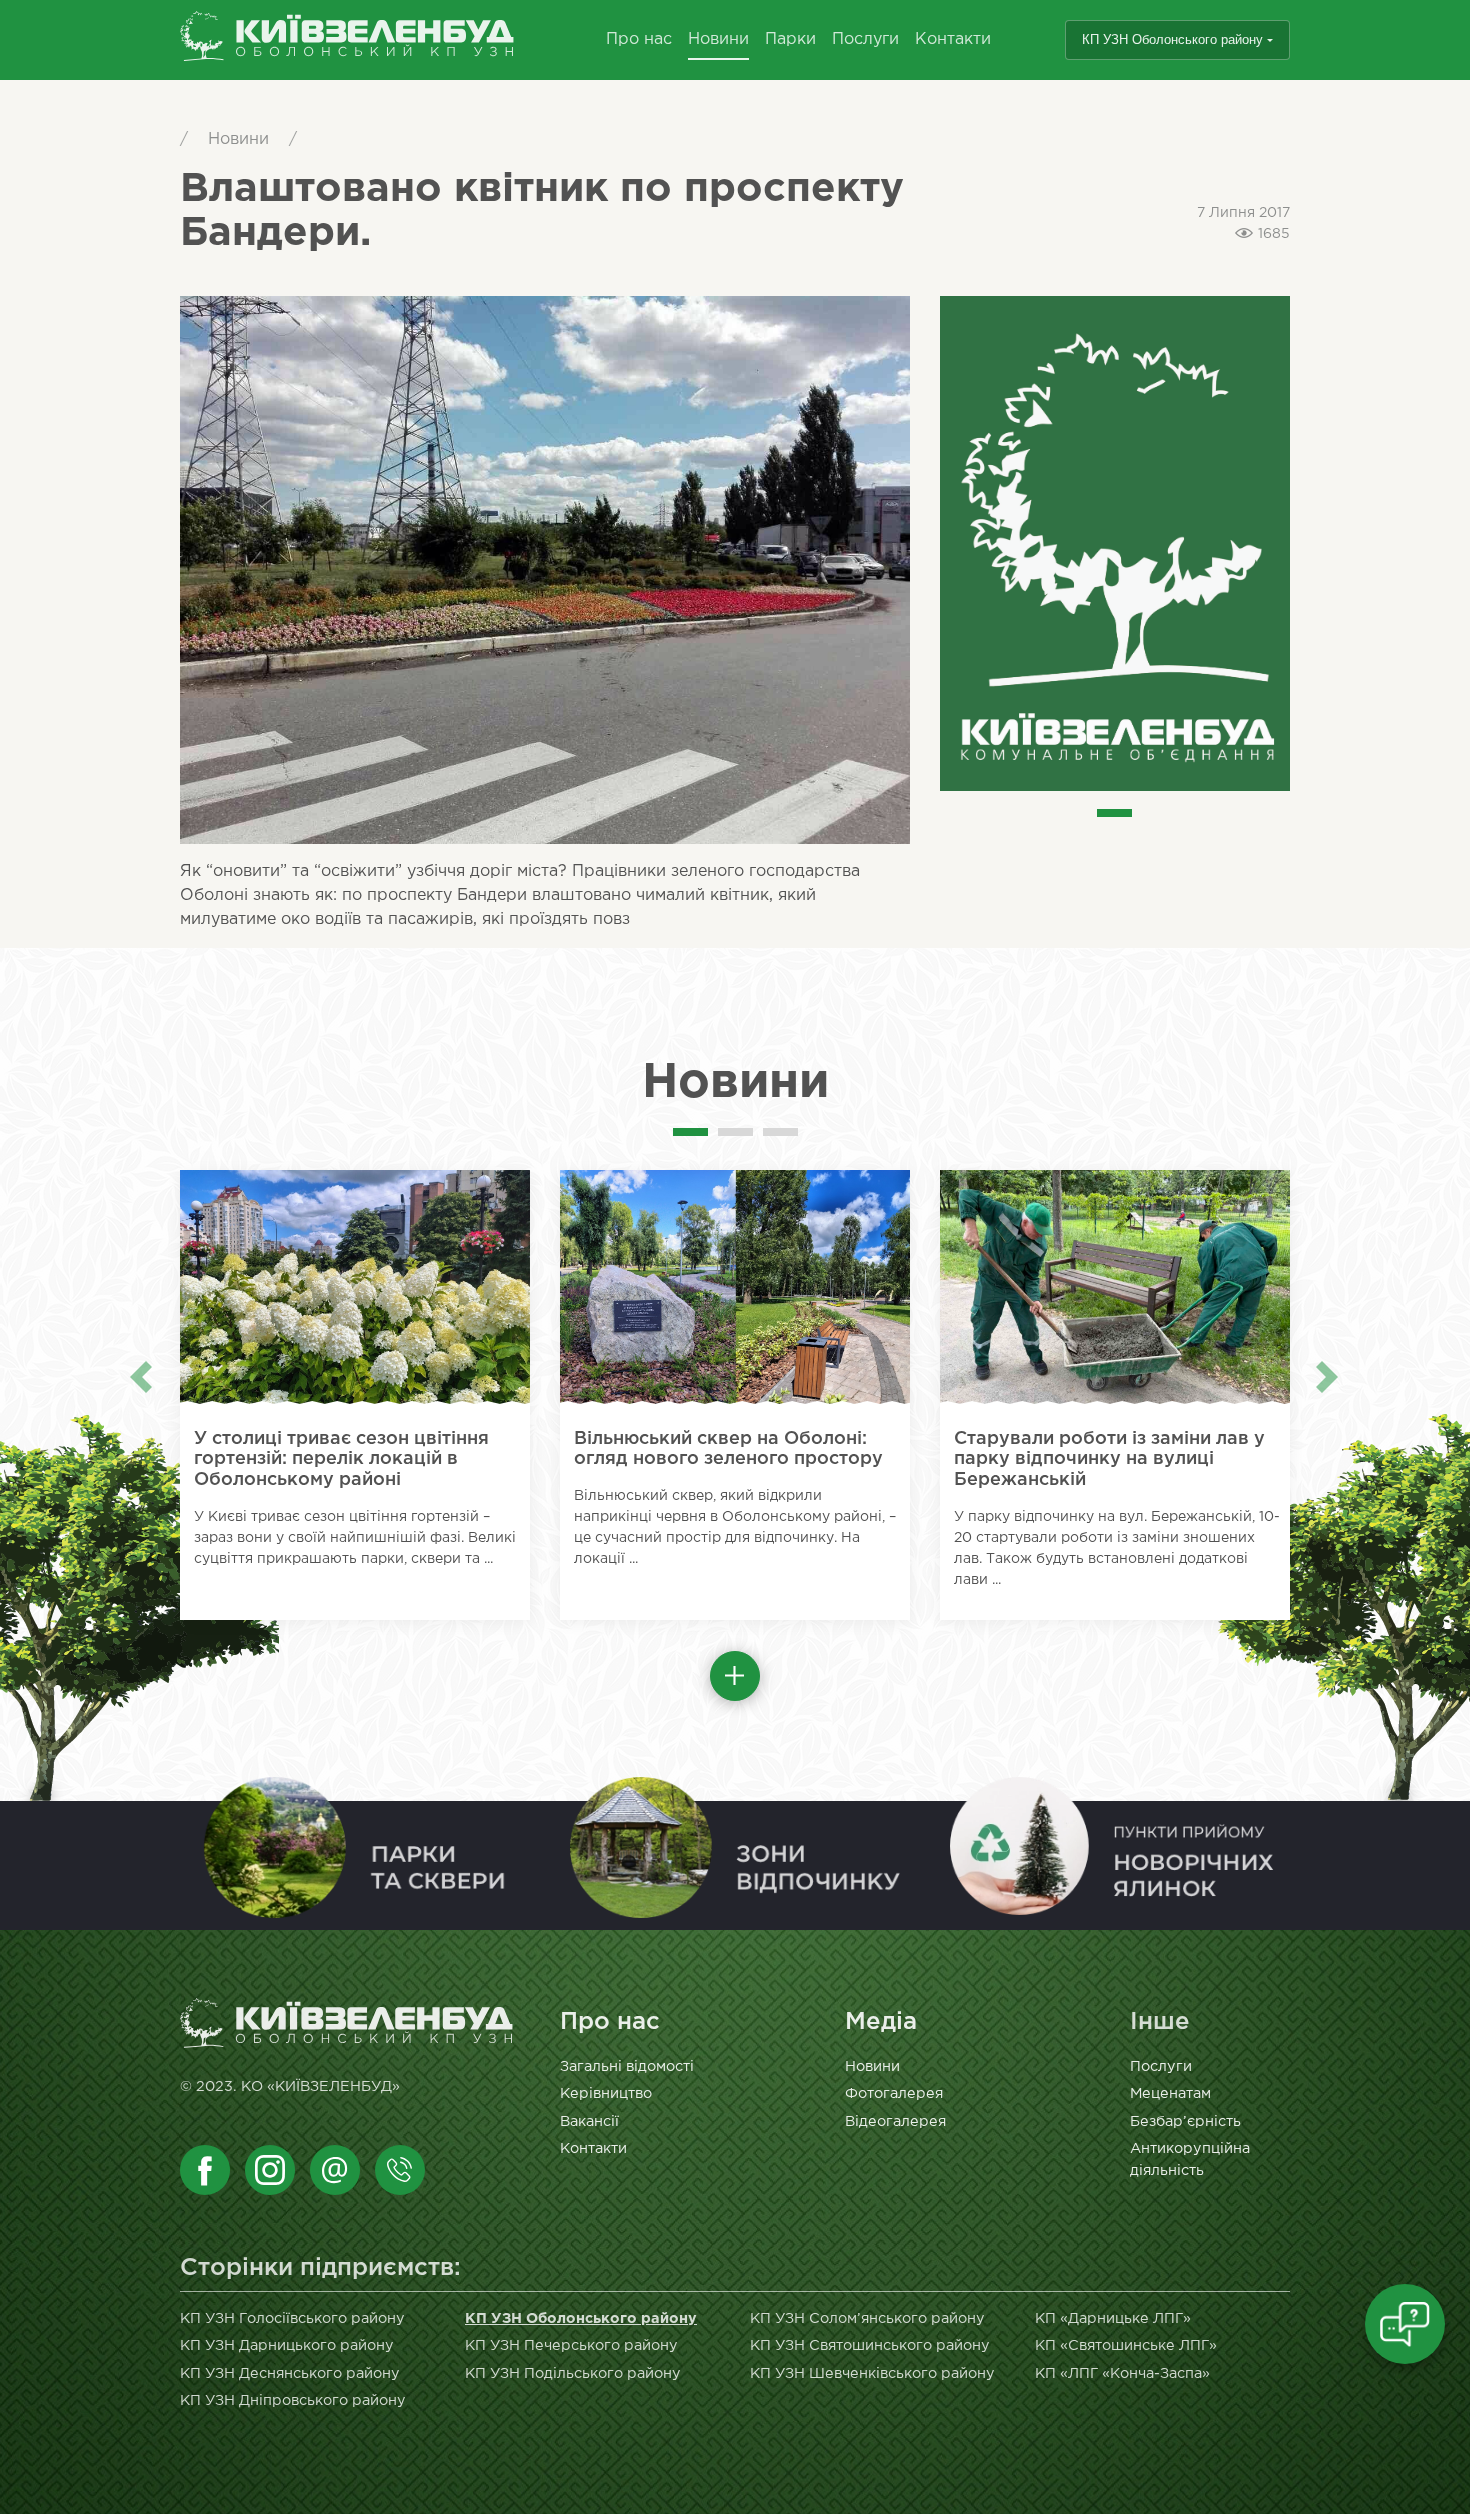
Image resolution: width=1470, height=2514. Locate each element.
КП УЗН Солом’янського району (867, 2318)
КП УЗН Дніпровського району (293, 2400)
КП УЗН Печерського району (571, 2345)
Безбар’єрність (1185, 2121)
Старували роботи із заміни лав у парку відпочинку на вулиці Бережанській (1109, 1459)
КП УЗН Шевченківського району (872, 2373)
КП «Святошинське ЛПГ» (1126, 2345)
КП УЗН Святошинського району (870, 2345)
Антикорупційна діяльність (1190, 2159)
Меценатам (1170, 2093)
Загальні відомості (627, 2066)
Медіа (881, 2022)
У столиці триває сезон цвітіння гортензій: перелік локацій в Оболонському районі (341, 1459)
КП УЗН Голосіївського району (292, 2318)
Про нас (639, 39)
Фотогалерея (894, 2093)
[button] (735, 1676)
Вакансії (589, 2121)
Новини (718, 39)
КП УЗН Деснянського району (290, 2373)
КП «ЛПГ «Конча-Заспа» (1122, 2373)
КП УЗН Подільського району (573, 2373)
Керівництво (606, 2093)
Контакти (953, 39)
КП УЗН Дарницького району (287, 2345)
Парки (790, 39)
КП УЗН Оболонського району (1172, 39)
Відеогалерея (895, 2121)
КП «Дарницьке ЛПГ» (1113, 2318)
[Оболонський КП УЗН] (347, 40)
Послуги (865, 39)
